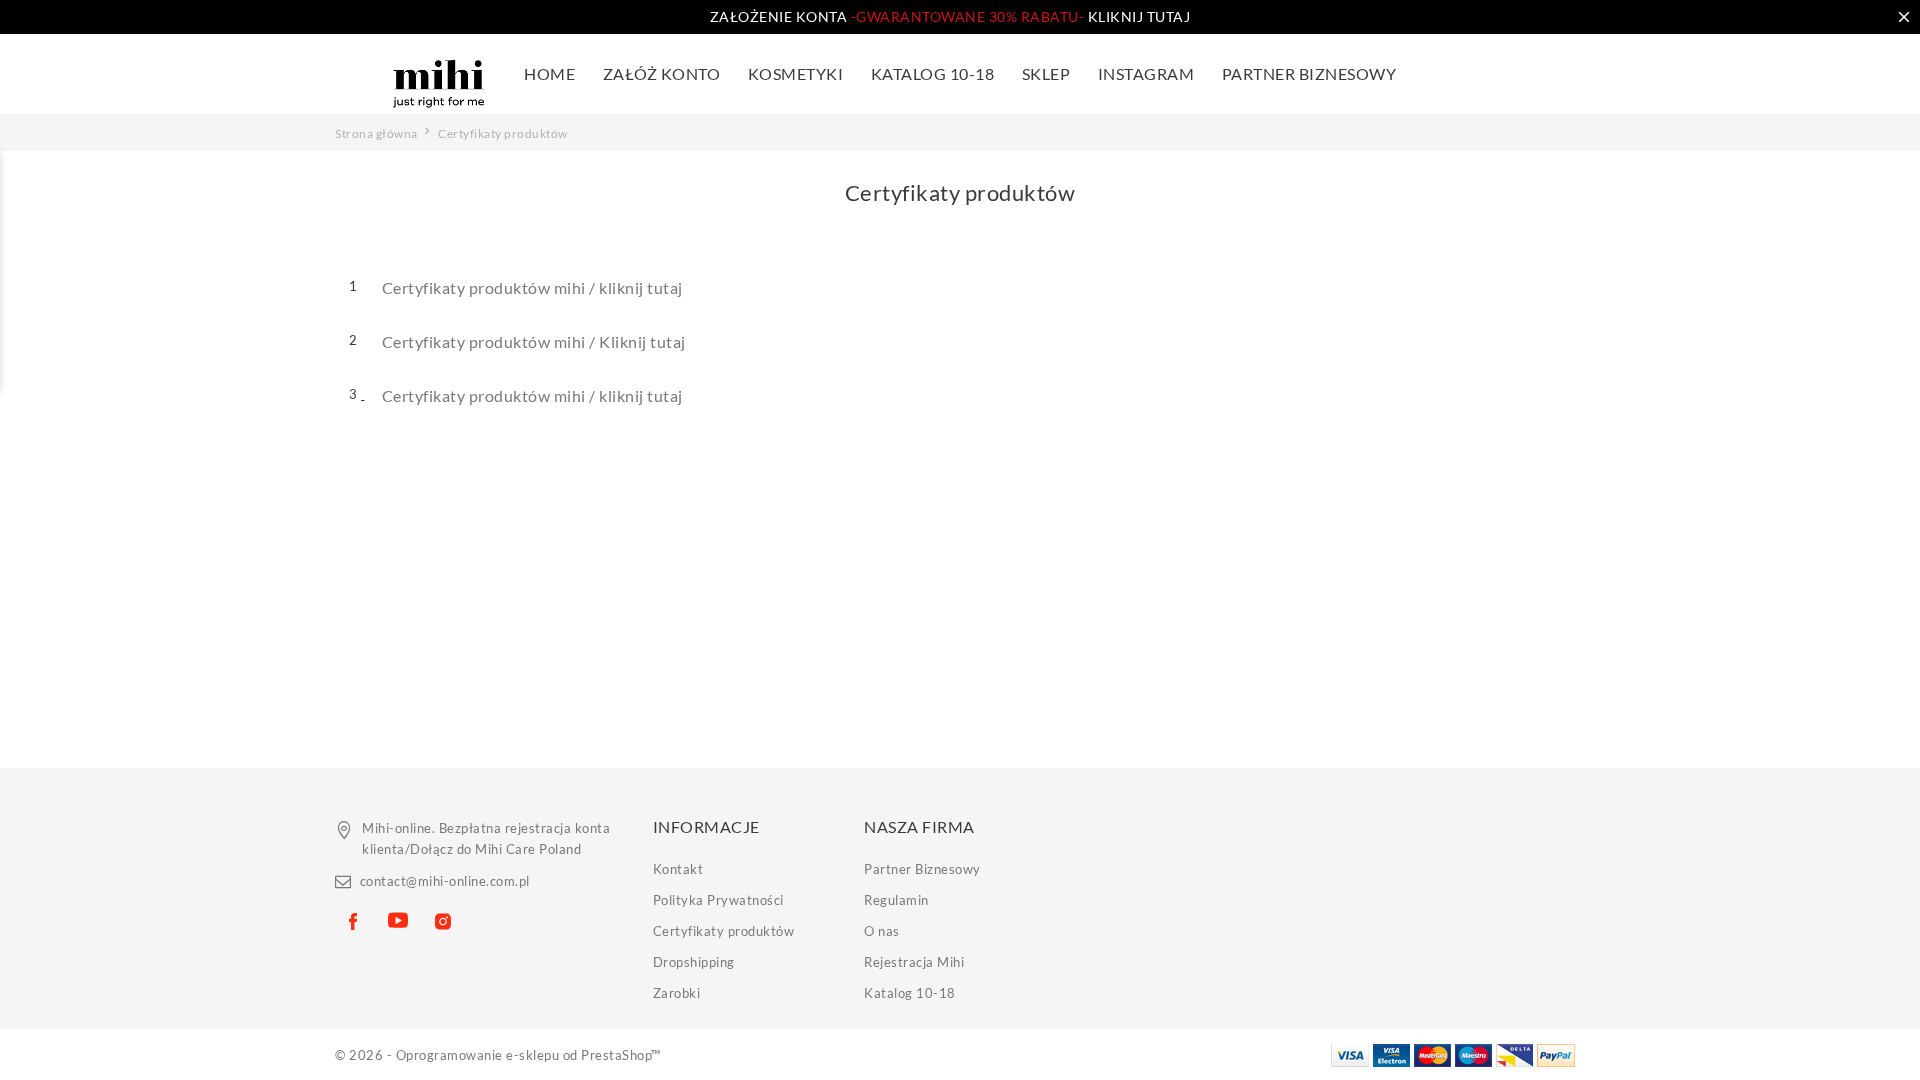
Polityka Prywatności (718, 900)
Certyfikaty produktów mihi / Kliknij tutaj (534, 341)
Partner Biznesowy (1309, 73)
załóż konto (662, 73)
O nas (882, 931)
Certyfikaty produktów (724, 931)
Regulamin (896, 900)
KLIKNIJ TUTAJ (1021, 16)
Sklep (1046, 73)
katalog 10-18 (933, 73)
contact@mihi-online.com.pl (445, 881)
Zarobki (677, 993)
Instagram (1146, 73)
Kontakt (678, 869)
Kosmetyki (796, 73)
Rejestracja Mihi (914, 962)
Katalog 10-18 (910, 993)
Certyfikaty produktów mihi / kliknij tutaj (532, 287)
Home (549, 73)
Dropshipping (694, 962)
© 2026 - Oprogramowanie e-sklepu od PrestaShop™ (498, 1055)
